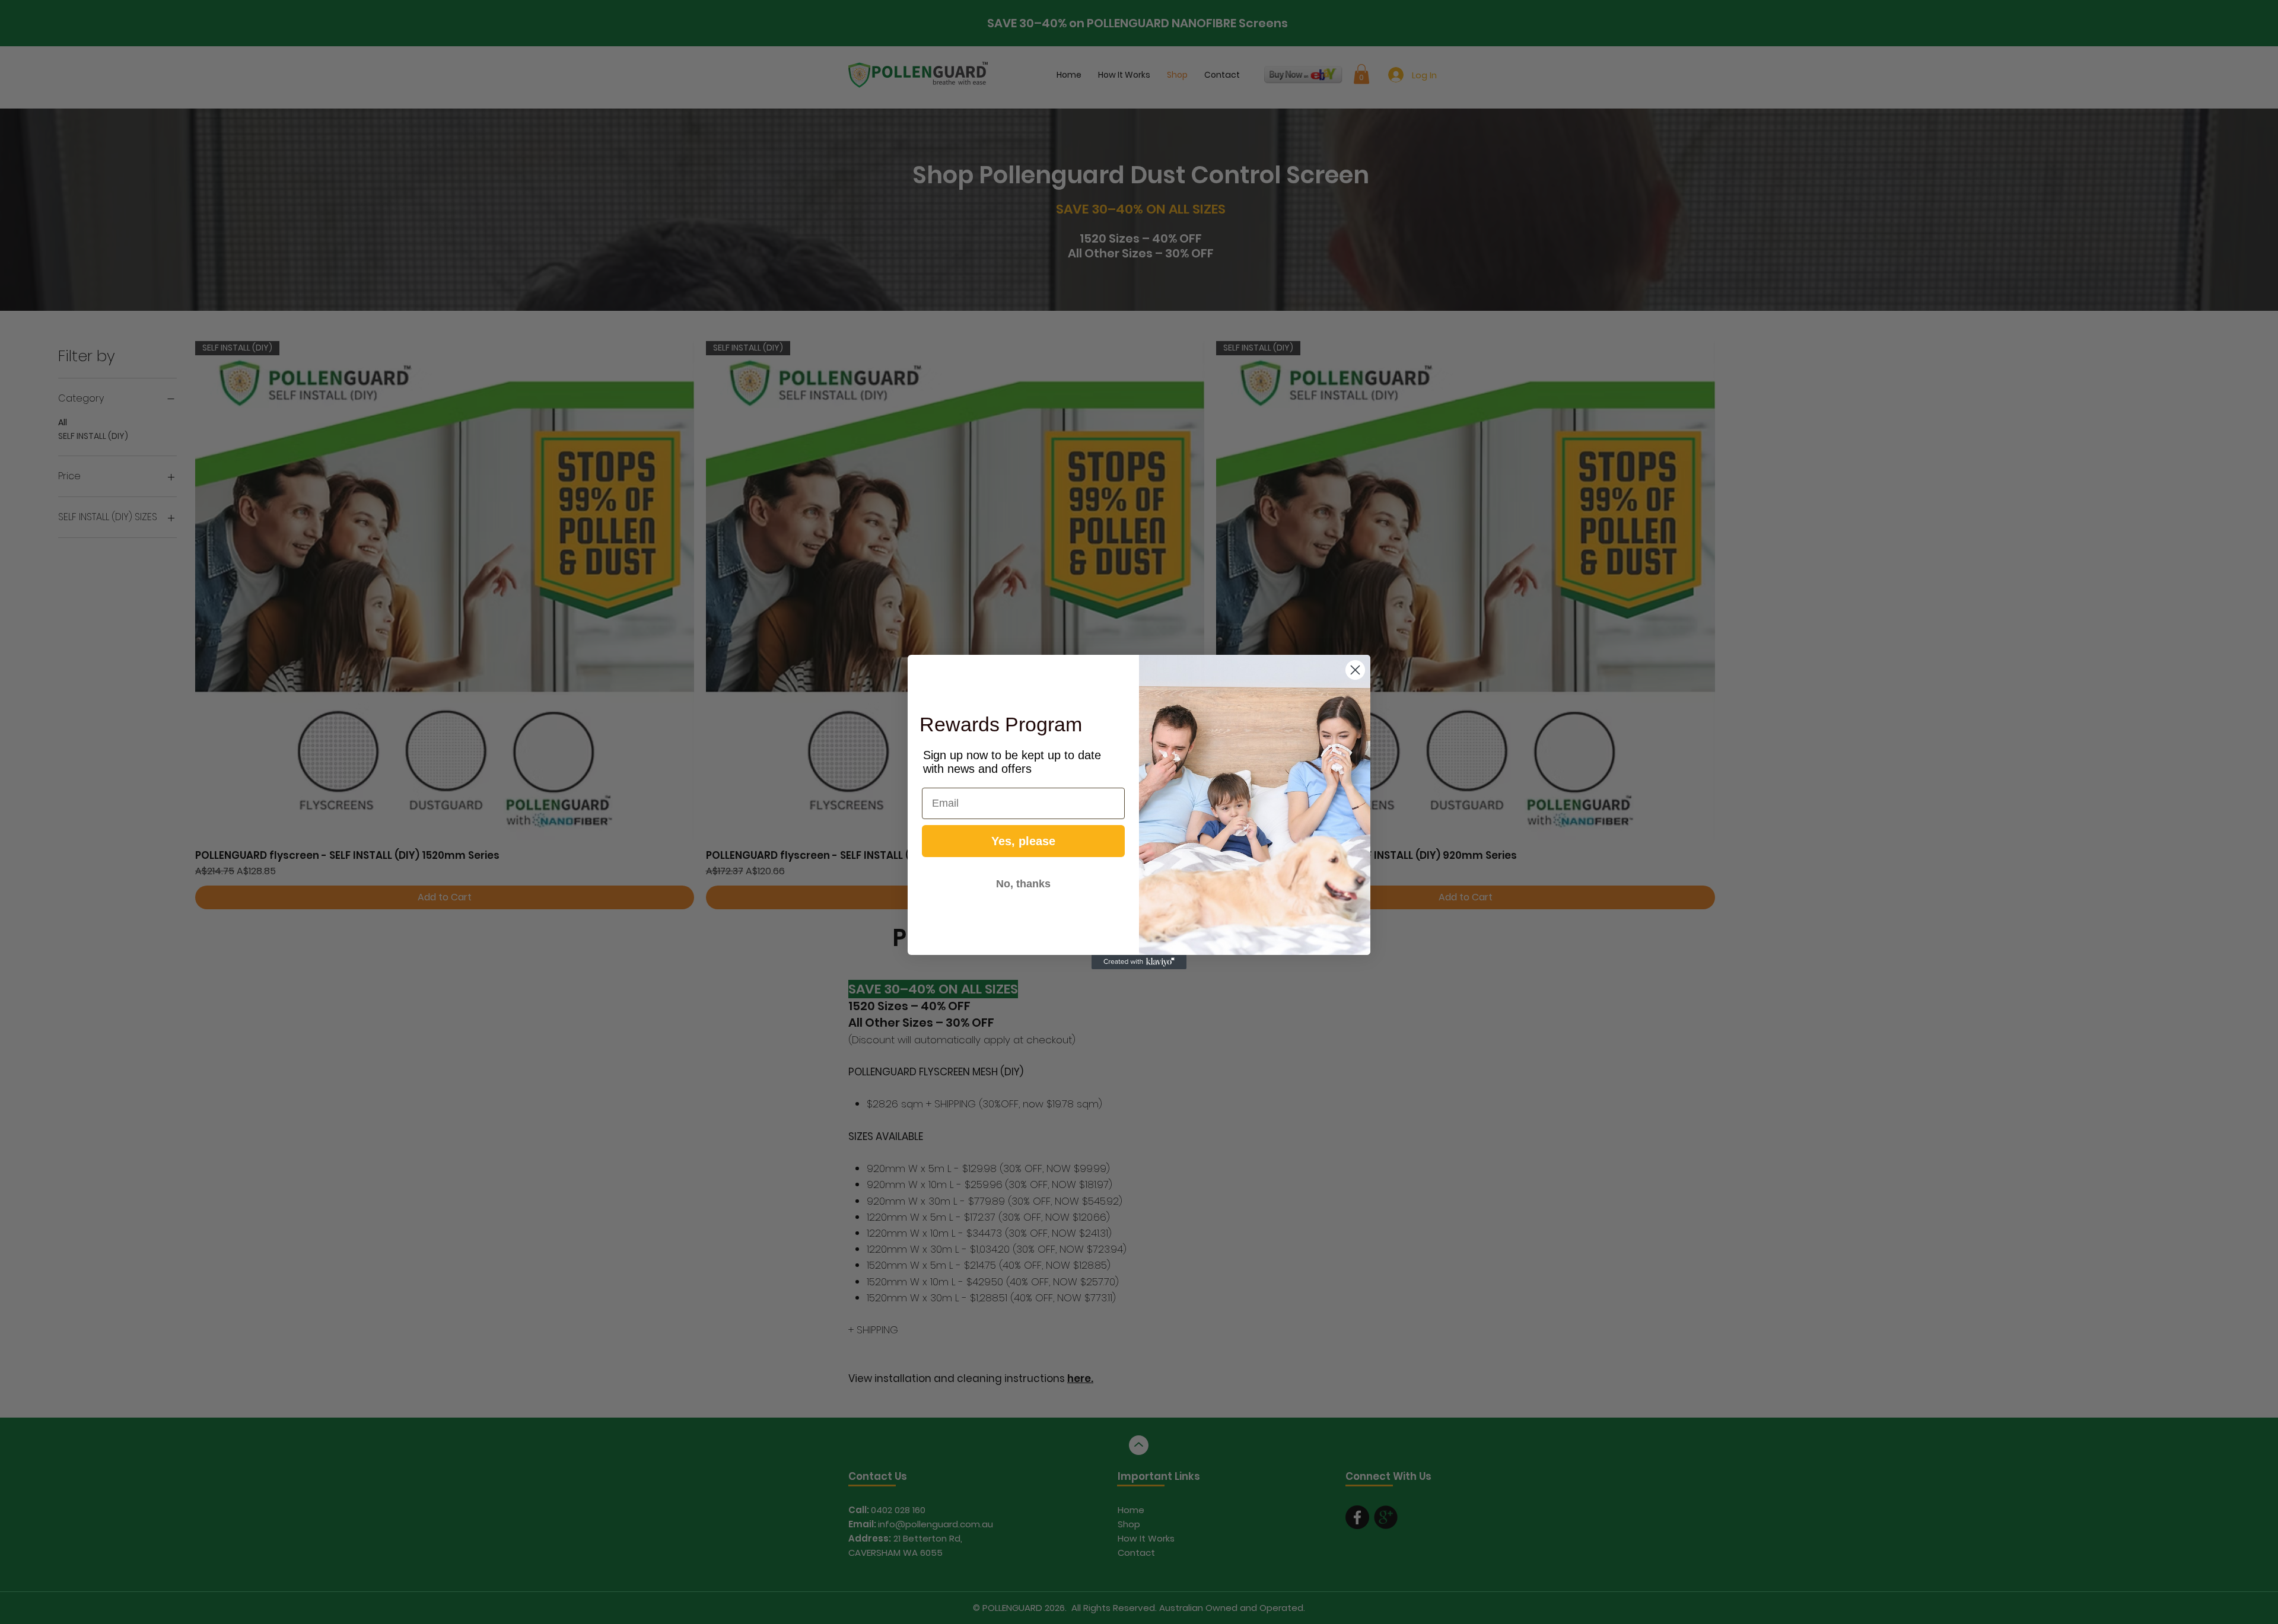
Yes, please (1023, 841)
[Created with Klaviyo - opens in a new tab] (1139, 962)
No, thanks (1023, 884)
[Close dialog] (1355, 670)
